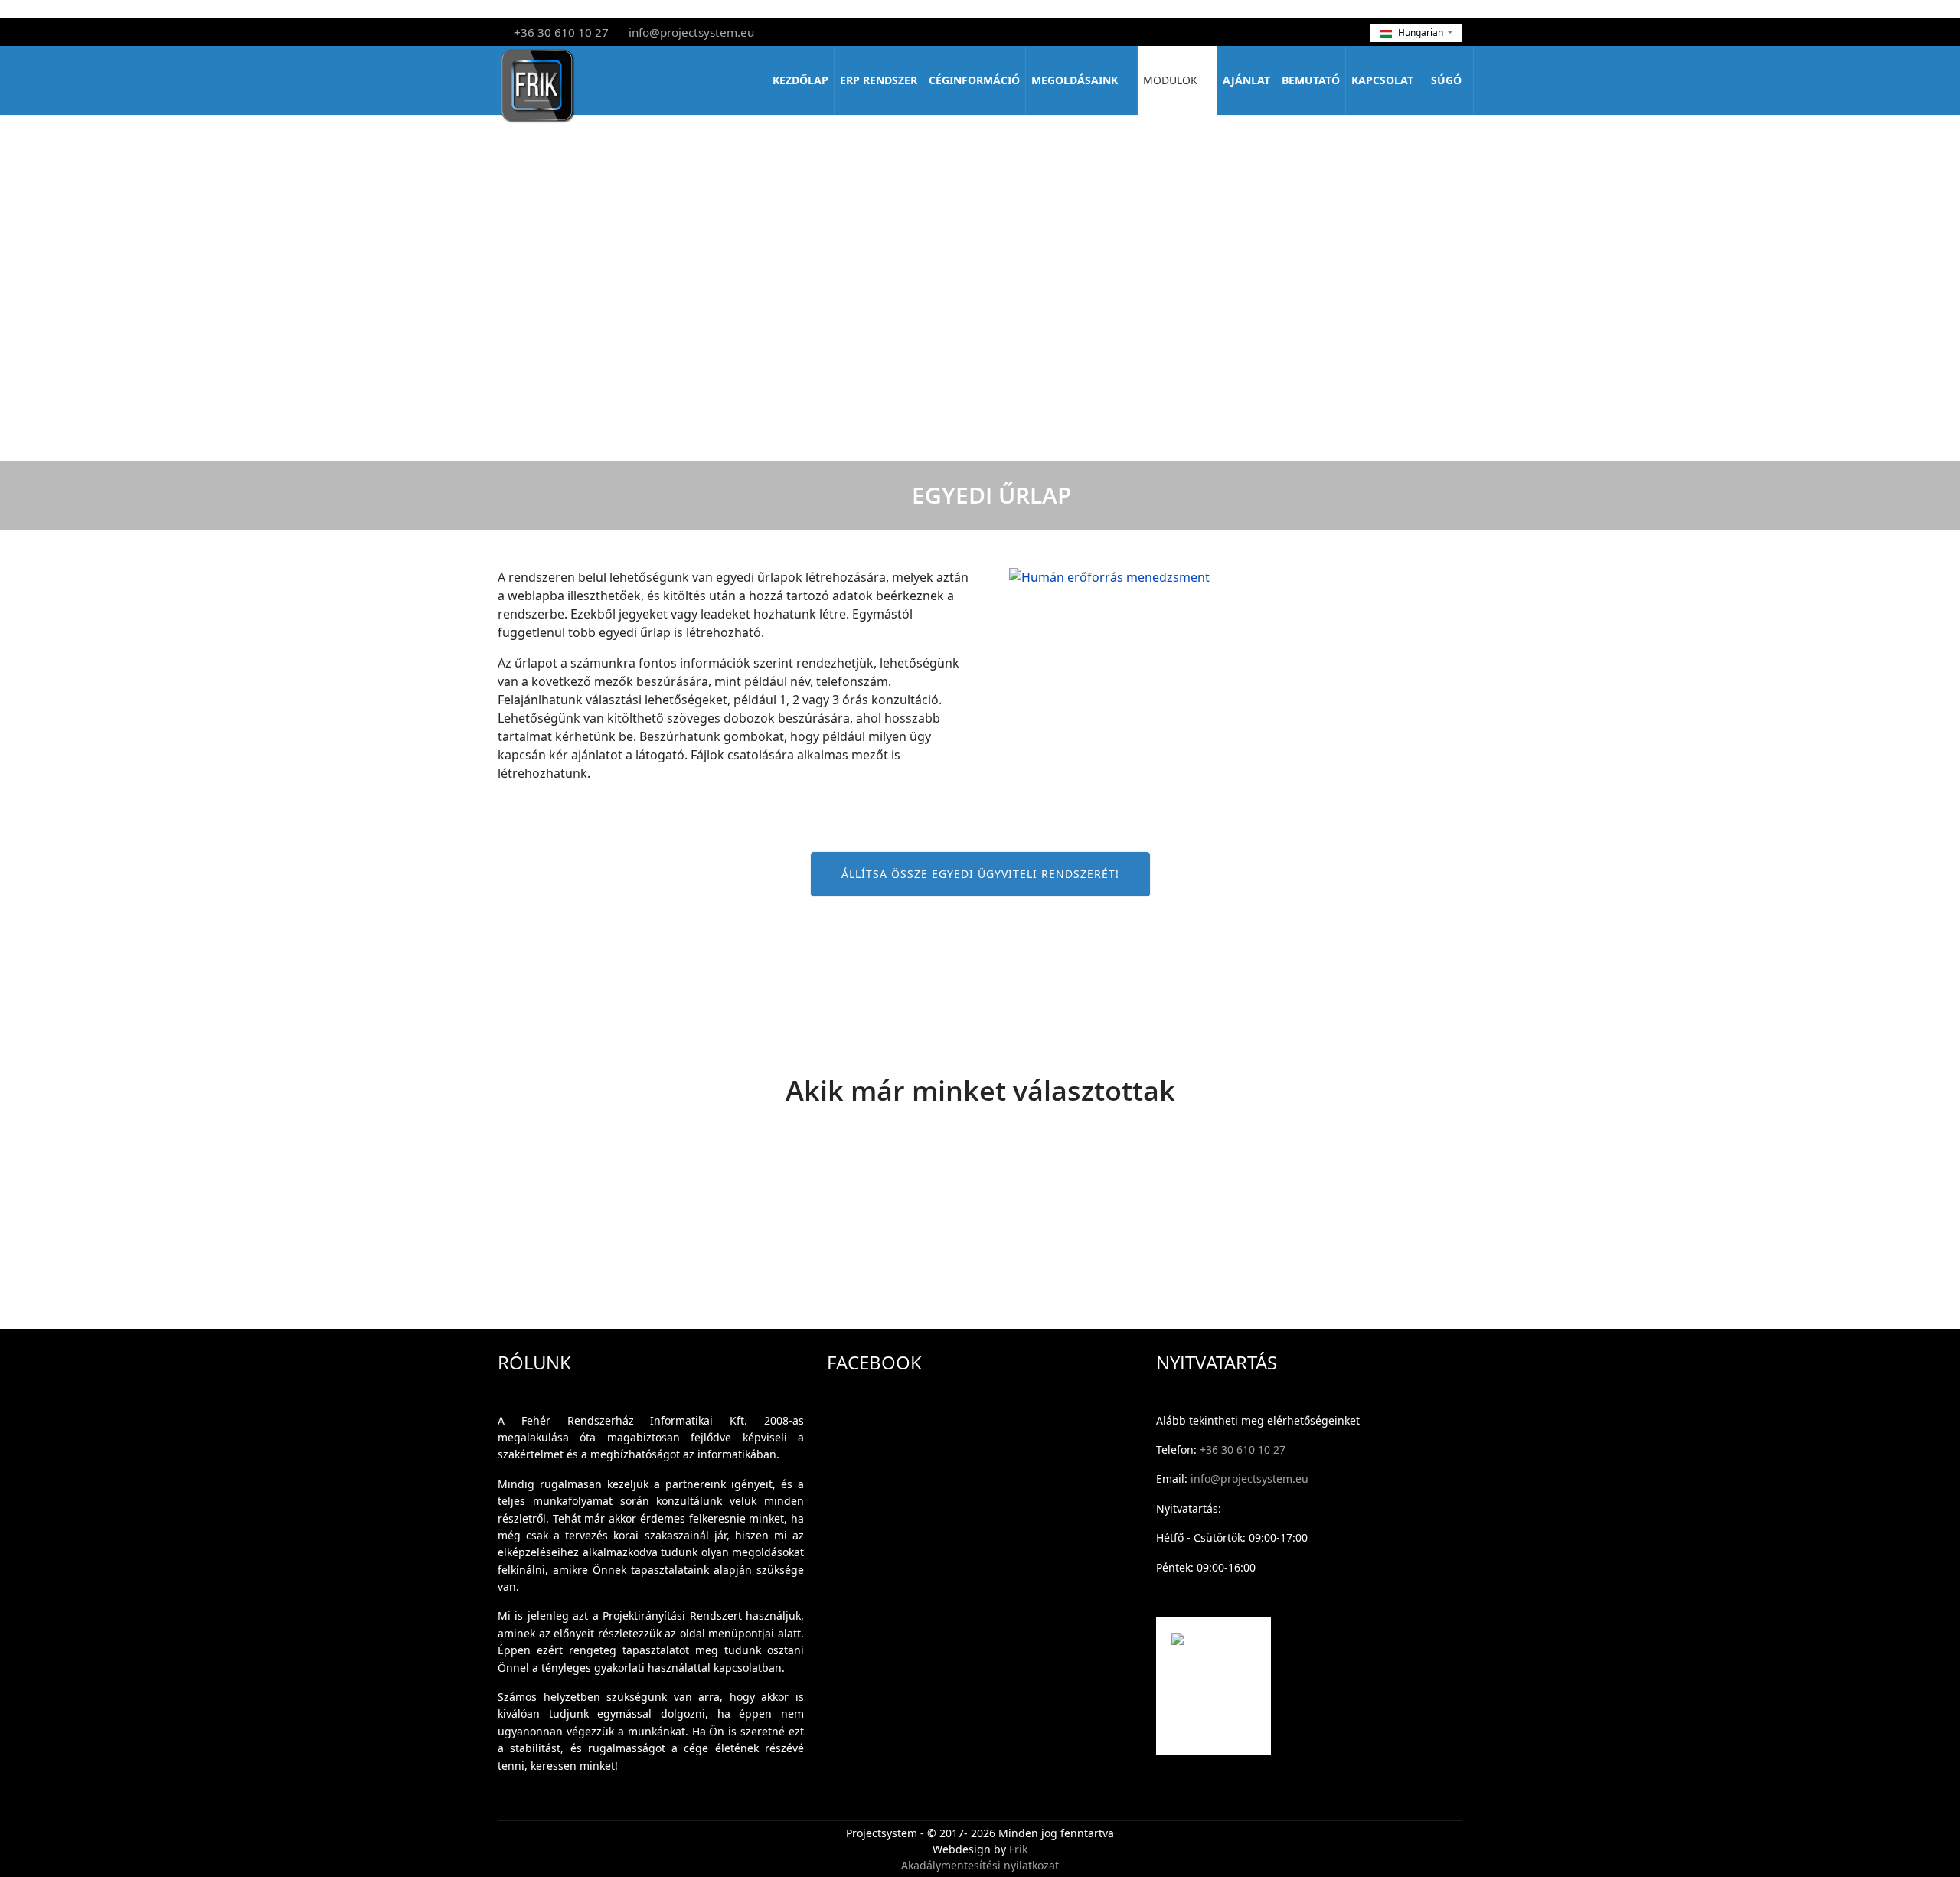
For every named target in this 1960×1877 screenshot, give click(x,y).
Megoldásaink (1075, 80)
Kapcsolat (1382, 80)
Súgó (1446, 80)
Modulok (1170, 80)
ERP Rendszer (879, 80)
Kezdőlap (800, 80)
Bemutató (1311, 80)
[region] (980, 1210)
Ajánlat (1246, 80)
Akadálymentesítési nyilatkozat (980, 1865)
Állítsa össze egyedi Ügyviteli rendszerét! (980, 874)
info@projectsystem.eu (691, 32)
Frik (1018, 1849)
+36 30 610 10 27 (561, 32)
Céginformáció (974, 80)
